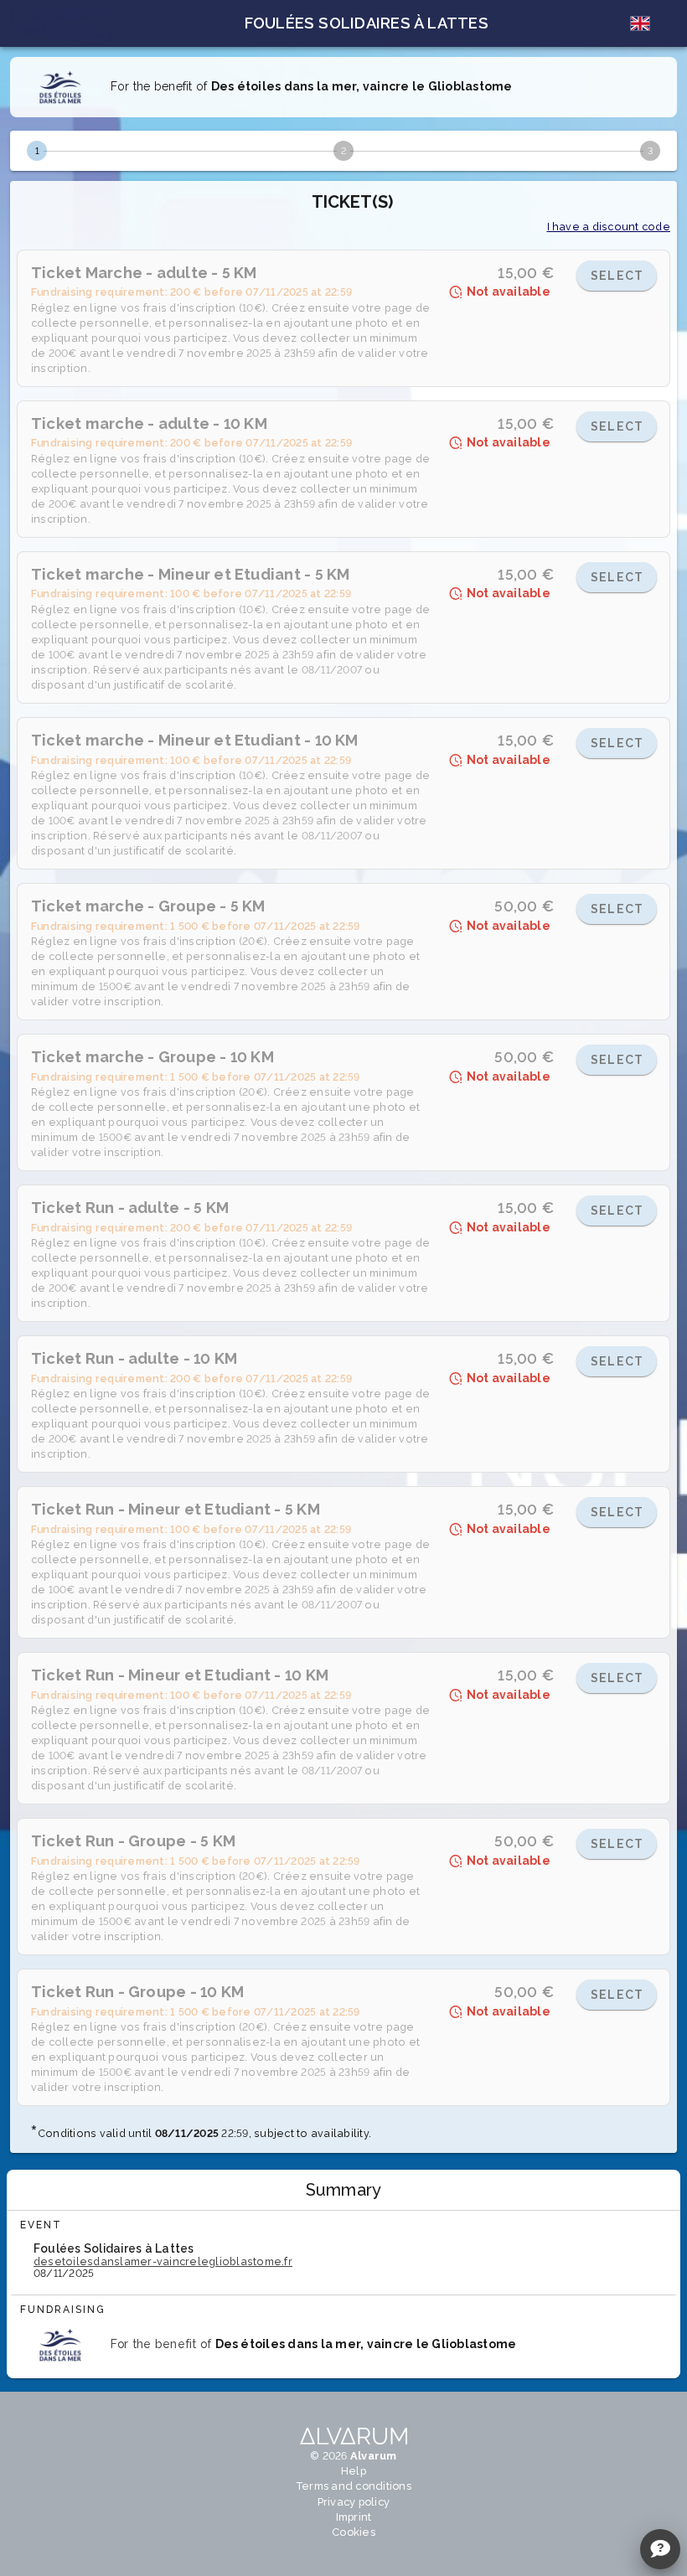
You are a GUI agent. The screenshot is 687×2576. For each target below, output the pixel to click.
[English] (640, 23)
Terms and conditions (354, 2486)
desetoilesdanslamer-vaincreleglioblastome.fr (163, 2261)
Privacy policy (354, 2502)
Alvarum (374, 2456)
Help (354, 2471)
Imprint (354, 2517)
